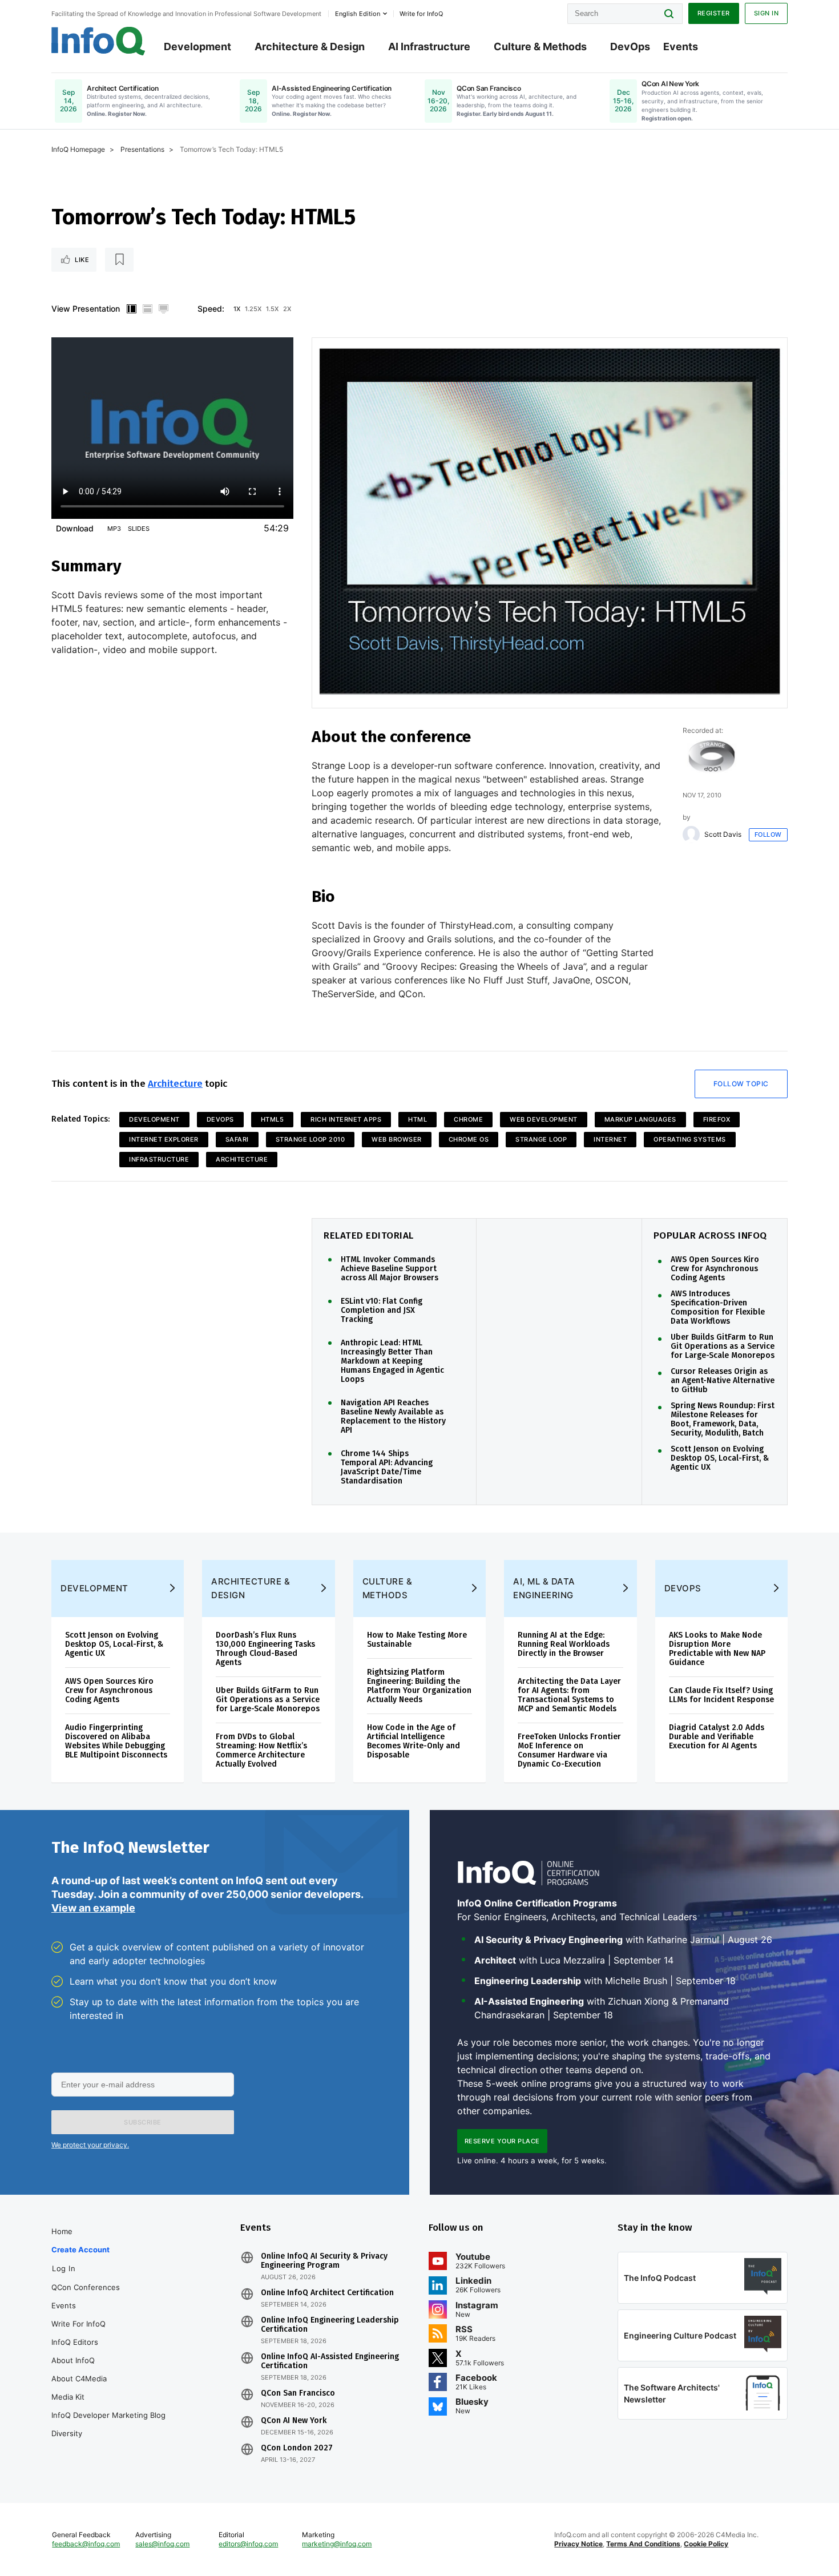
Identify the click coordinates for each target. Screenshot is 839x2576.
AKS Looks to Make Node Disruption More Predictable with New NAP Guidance (717, 1649)
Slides (139, 529)
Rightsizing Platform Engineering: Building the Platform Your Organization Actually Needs (419, 1686)
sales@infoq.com (162, 2544)
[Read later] (119, 260)
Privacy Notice (578, 2544)
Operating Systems (690, 1139)
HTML (418, 1119)
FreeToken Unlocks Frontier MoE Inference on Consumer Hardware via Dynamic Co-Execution (569, 1750)
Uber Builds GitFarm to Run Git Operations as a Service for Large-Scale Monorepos (723, 1347)
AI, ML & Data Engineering (544, 1588)
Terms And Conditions (643, 2544)
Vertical (131, 309)
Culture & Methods (540, 47)
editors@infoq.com (248, 2544)
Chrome (468, 1119)
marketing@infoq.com (337, 2544)
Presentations (142, 149)
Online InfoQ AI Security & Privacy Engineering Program (324, 2261)
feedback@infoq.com (86, 2544)
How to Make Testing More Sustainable (417, 1640)
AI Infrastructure (429, 47)
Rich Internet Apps (346, 1119)
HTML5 (273, 1119)
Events (681, 47)
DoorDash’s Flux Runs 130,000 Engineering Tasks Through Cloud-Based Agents (265, 1649)
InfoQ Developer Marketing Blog (108, 2415)
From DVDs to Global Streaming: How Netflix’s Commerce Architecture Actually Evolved (261, 1750)
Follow (768, 835)
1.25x (253, 309)
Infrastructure (159, 1159)
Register (714, 13)
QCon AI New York (294, 2421)
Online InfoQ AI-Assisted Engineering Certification (330, 2361)
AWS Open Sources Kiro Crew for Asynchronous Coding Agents (715, 1269)
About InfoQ (73, 2360)
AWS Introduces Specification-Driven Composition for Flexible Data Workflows (718, 1308)
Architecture (175, 1084)
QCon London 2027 (297, 2448)
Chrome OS (469, 1139)
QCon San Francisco (298, 2393)
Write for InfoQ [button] (421, 14)
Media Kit (68, 2397)
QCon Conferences (86, 2287)
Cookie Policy (706, 2544)
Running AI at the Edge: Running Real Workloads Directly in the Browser (564, 1644)
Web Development (544, 1119)
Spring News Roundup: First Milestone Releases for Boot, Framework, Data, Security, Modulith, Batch (723, 1420)
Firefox (717, 1119)
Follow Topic (741, 1084)
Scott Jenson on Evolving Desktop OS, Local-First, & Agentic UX (720, 1458)
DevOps (630, 47)
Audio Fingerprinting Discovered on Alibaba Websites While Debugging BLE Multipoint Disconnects (116, 1741)
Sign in (767, 13)
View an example (93, 1908)
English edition (358, 14)
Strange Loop (541, 1139)
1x (237, 309)
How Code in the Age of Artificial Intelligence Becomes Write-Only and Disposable (414, 1741)
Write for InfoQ (78, 2324)
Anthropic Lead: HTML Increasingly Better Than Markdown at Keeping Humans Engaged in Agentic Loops (392, 1361)
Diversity (67, 2433)
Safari (237, 1139)
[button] (143, 2122)
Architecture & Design (310, 47)
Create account (80, 2250)
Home (62, 2231)
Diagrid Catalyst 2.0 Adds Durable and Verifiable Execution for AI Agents (717, 1737)
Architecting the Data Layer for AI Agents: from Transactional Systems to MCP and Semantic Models (569, 1695)
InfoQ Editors (75, 2342)
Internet (610, 1139)
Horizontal (147, 309)
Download (75, 528)
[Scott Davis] (691, 835)
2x (287, 309)
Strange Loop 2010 (310, 1139)
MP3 (114, 529)
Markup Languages (640, 1119)
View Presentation (86, 309)
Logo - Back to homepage (98, 41)
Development (197, 47)
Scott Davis (723, 835)
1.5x (272, 309)
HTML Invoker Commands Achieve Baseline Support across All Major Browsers (390, 1269)
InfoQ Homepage (78, 149)
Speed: (211, 309)
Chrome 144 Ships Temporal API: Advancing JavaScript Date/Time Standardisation (387, 1468)
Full (163, 309)
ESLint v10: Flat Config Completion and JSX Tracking (382, 1311)
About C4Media (79, 2379)
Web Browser (397, 1139)
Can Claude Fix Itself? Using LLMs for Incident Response (721, 1695)
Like (82, 260)
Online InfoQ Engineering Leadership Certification (330, 2325)
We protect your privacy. (90, 2145)
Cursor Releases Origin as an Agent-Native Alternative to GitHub (723, 1381)
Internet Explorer (164, 1139)
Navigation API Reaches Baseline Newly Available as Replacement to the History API (393, 1417)
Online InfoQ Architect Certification (327, 2293)
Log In (64, 2268)
